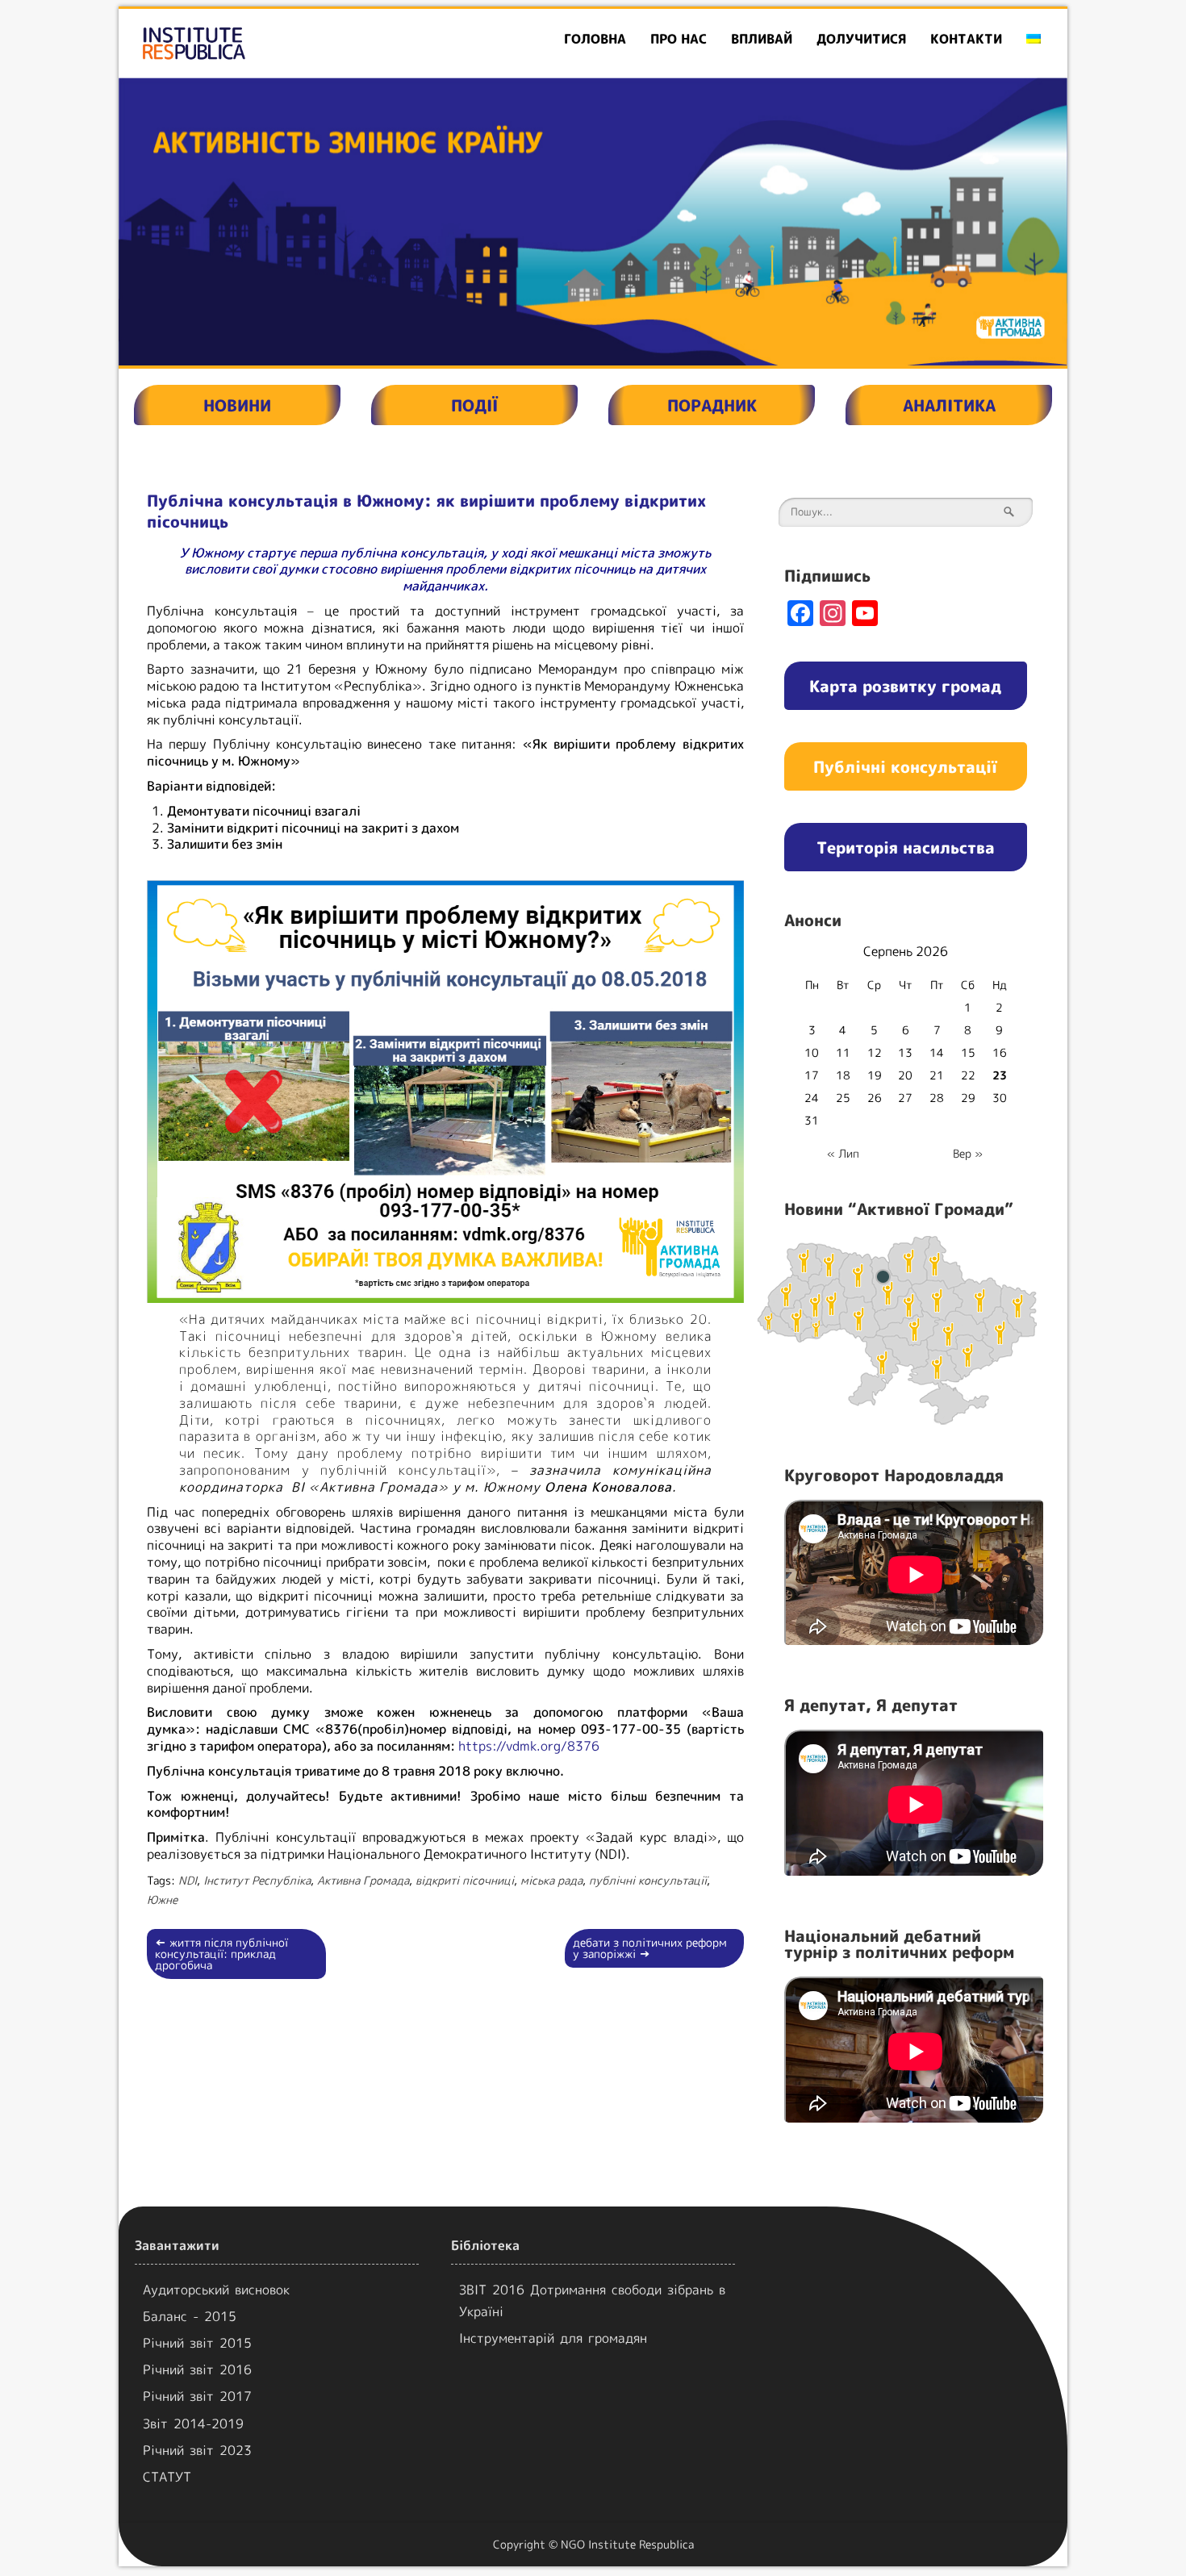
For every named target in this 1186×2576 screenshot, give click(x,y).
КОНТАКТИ (966, 39)
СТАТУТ (167, 2477)
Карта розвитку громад (905, 686)
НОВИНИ (237, 405)
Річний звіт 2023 (197, 2450)
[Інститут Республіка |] (271, 43)
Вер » (968, 1153)
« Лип (843, 1153)
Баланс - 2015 (190, 2316)
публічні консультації (648, 1880)
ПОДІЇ (474, 405)
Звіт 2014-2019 (193, 2424)
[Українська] (1034, 39)
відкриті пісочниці (465, 1880)
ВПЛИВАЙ (762, 39)
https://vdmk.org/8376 (529, 1746)
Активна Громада (363, 1880)
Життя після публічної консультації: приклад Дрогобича (221, 1954)
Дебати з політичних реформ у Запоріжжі (650, 1948)
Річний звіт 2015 (197, 2343)
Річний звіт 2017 (197, 2396)
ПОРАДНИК (712, 405)
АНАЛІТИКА (949, 405)
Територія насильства (906, 847)
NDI (188, 1880)
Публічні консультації (905, 766)
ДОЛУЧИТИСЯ (861, 39)
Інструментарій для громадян (553, 2338)
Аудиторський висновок (216, 2290)
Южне (162, 1900)
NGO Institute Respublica (627, 2544)
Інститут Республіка (257, 1880)
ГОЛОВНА (595, 39)
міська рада (551, 1880)
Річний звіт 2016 (197, 2369)
